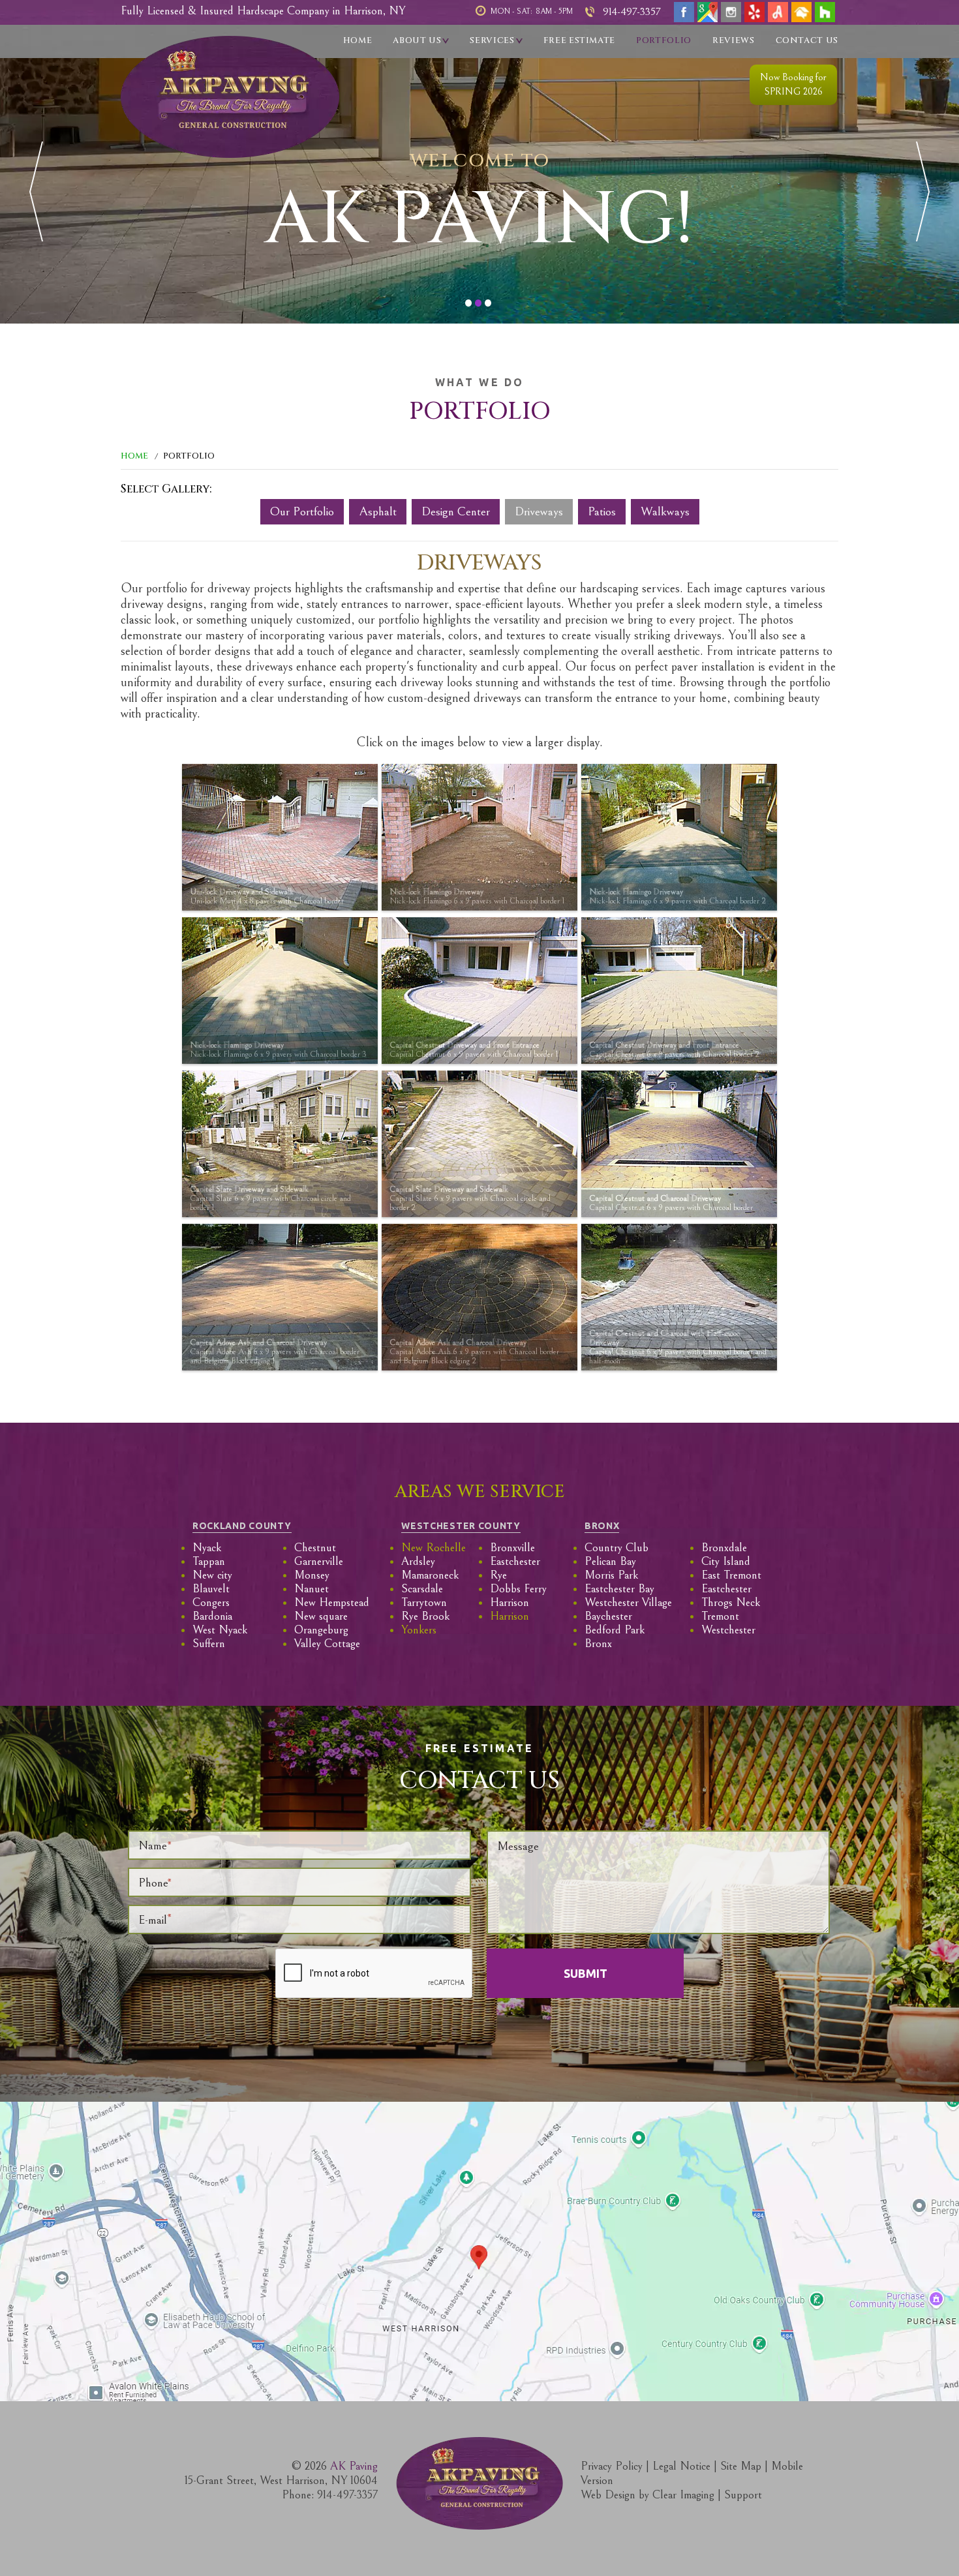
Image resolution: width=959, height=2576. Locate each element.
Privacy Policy (612, 2466)
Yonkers (419, 1630)
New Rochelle (434, 1548)
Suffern (209, 1644)
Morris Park (611, 1575)
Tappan (209, 1561)
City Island (726, 1561)
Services (492, 40)
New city (212, 1575)
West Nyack (220, 1630)
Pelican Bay (610, 1561)
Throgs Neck (731, 1602)
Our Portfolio (302, 511)
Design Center (456, 511)
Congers (211, 1602)
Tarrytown (424, 1602)
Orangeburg (321, 1630)
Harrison (510, 1602)
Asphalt (378, 511)
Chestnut (315, 1548)
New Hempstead (332, 1602)
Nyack (207, 1548)
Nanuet (312, 1589)
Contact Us (807, 40)
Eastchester (515, 1561)
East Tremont (731, 1575)
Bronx (598, 1644)
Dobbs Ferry (518, 1589)
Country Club (616, 1548)
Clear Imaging (683, 2495)
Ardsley (418, 1561)
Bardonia (212, 1616)
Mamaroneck (430, 1575)
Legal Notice (681, 2466)
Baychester (608, 1616)
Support (743, 2495)
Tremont (720, 1616)
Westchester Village (628, 1602)
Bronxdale (724, 1548)
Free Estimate (579, 40)
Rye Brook (425, 1616)
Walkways (665, 511)
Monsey (312, 1575)
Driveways (539, 511)
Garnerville (319, 1561)
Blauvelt (211, 1589)
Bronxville (512, 1548)
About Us (417, 40)
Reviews (734, 40)
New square (321, 1616)
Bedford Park (615, 1630)
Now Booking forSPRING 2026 (793, 84)
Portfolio (664, 40)
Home (358, 40)
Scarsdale (422, 1589)
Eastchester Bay (619, 1589)
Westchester (728, 1630)
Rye (498, 1575)
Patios (602, 511)
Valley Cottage (327, 1644)
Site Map (741, 2466)
